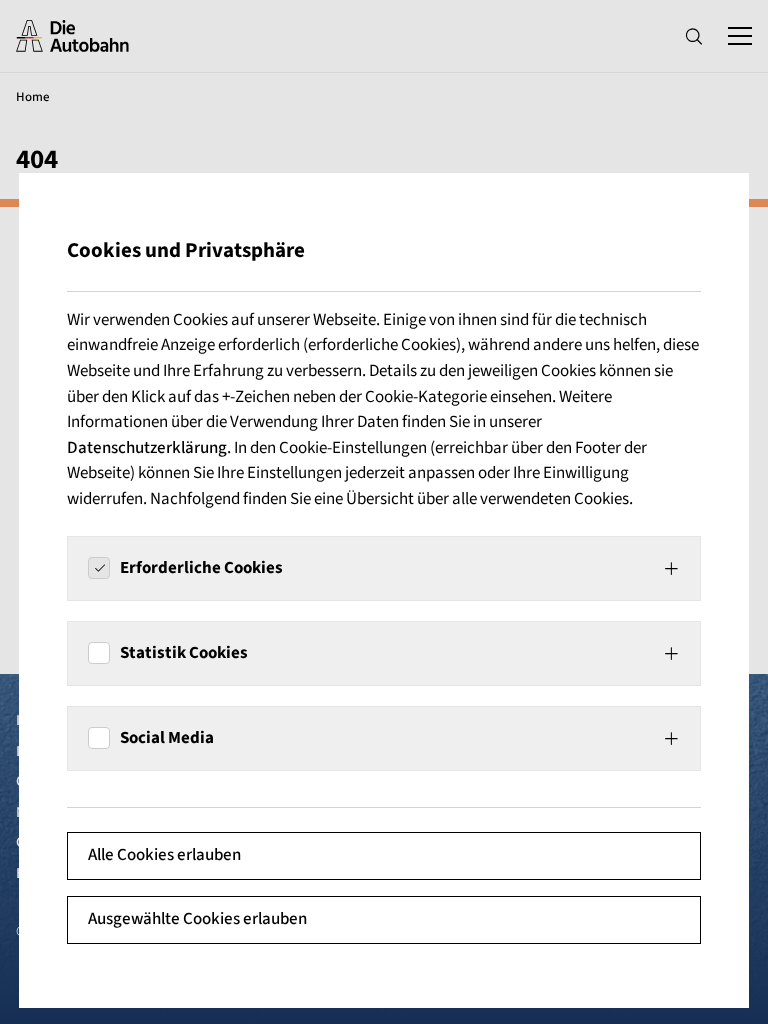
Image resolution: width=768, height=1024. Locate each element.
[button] (384, 568)
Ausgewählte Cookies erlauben (197, 919)
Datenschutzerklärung (147, 448)
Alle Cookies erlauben (164, 855)
